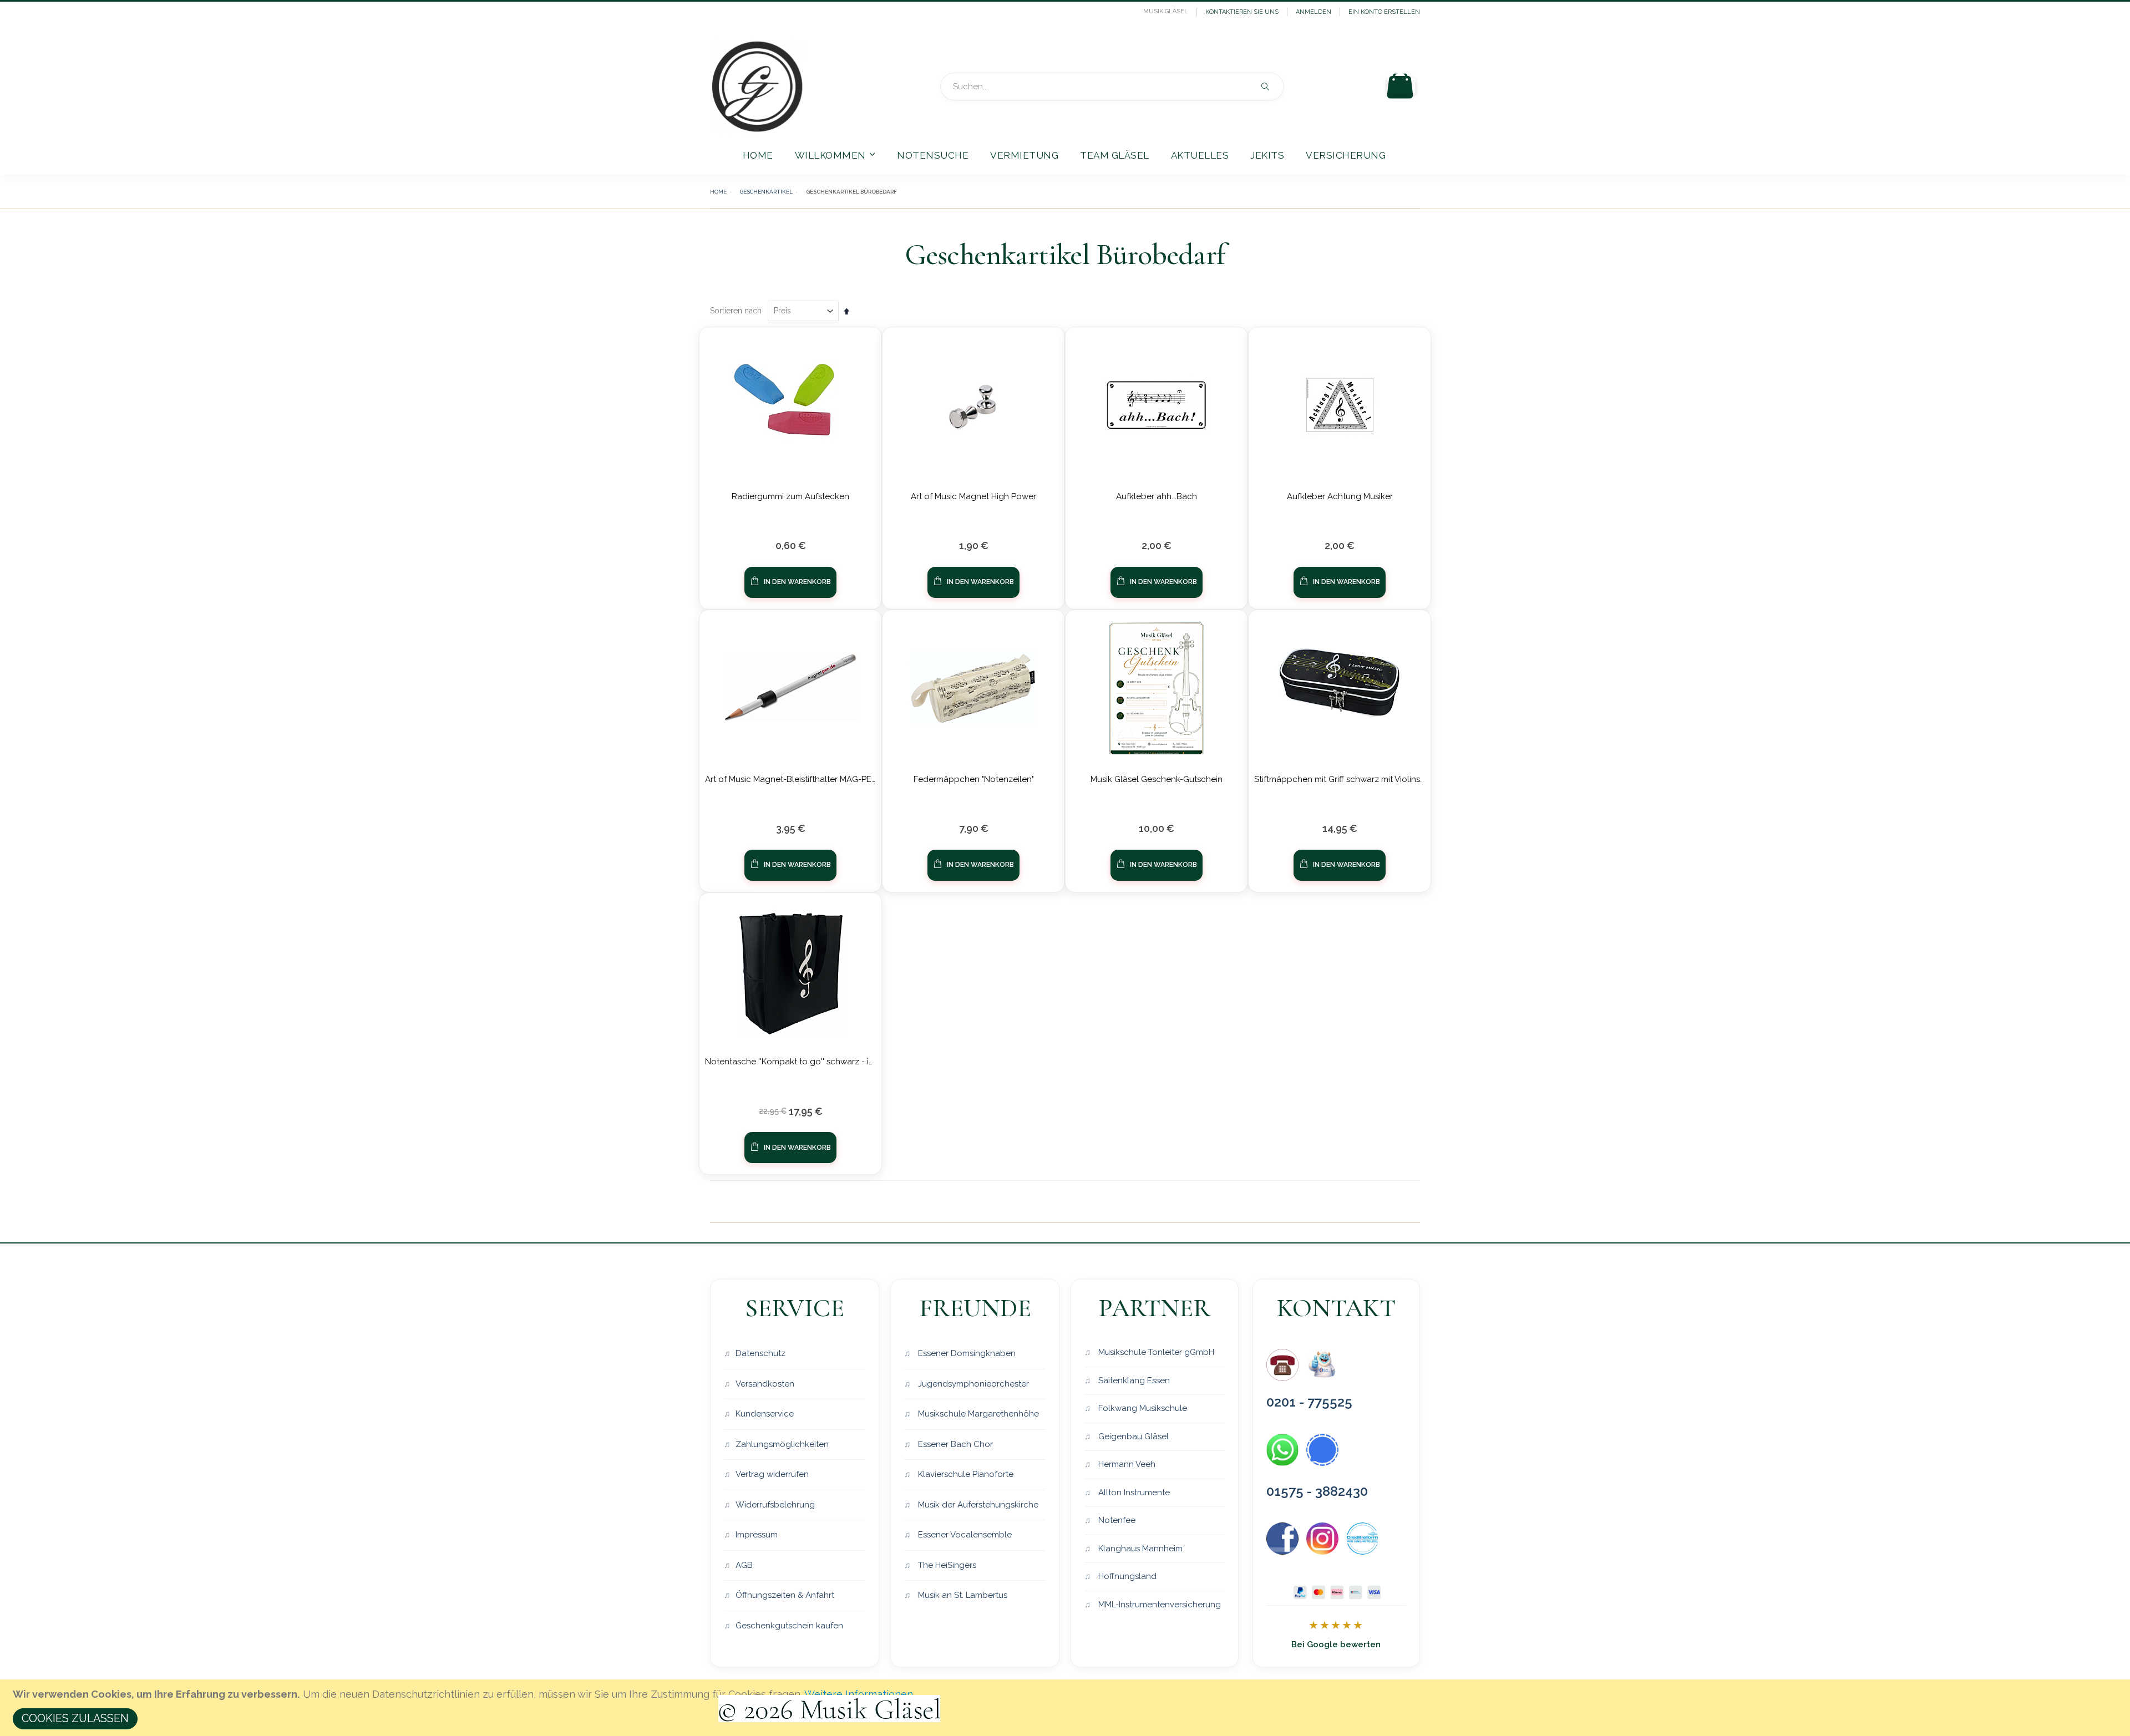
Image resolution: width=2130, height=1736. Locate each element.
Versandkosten (765, 1384)
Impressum (757, 1535)
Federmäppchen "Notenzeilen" (974, 779)
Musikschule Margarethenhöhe (977, 1414)
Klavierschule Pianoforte (965, 1474)
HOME (718, 192)
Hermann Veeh (1126, 1464)
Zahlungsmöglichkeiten (782, 1444)
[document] (1067, 1708)
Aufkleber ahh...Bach (1157, 496)
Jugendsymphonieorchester (972, 1384)
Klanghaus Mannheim (1139, 1549)
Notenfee (1116, 1520)
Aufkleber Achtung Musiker (1340, 496)
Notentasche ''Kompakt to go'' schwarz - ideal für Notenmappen (832, 1062)
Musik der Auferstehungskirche (977, 1505)
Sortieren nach (736, 311)
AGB (744, 1565)
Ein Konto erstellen (1384, 12)
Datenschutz (760, 1353)
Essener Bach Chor (954, 1444)
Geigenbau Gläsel (1132, 1436)
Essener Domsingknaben (966, 1353)
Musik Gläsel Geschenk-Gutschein (1157, 779)
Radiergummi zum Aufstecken (790, 496)
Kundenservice (765, 1414)
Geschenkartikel (766, 192)
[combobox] (1112, 87)
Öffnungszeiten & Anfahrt (785, 1595)
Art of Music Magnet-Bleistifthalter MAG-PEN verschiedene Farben (834, 779)
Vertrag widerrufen (772, 1474)
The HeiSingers (946, 1565)
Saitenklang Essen (1133, 1380)
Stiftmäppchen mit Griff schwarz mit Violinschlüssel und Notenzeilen (1387, 779)
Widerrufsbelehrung (775, 1505)
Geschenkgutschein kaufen (789, 1626)
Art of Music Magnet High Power (973, 496)
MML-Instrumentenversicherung (1158, 1605)
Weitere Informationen (859, 1694)
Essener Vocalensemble (964, 1535)
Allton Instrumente (1133, 1493)
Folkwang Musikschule (1142, 1408)
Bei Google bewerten (1336, 1644)
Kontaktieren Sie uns (1242, 12)
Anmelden (1313, 12)
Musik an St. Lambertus (962, 1595)
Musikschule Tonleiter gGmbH (1155, 1352)
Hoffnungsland (1126, 1576)
